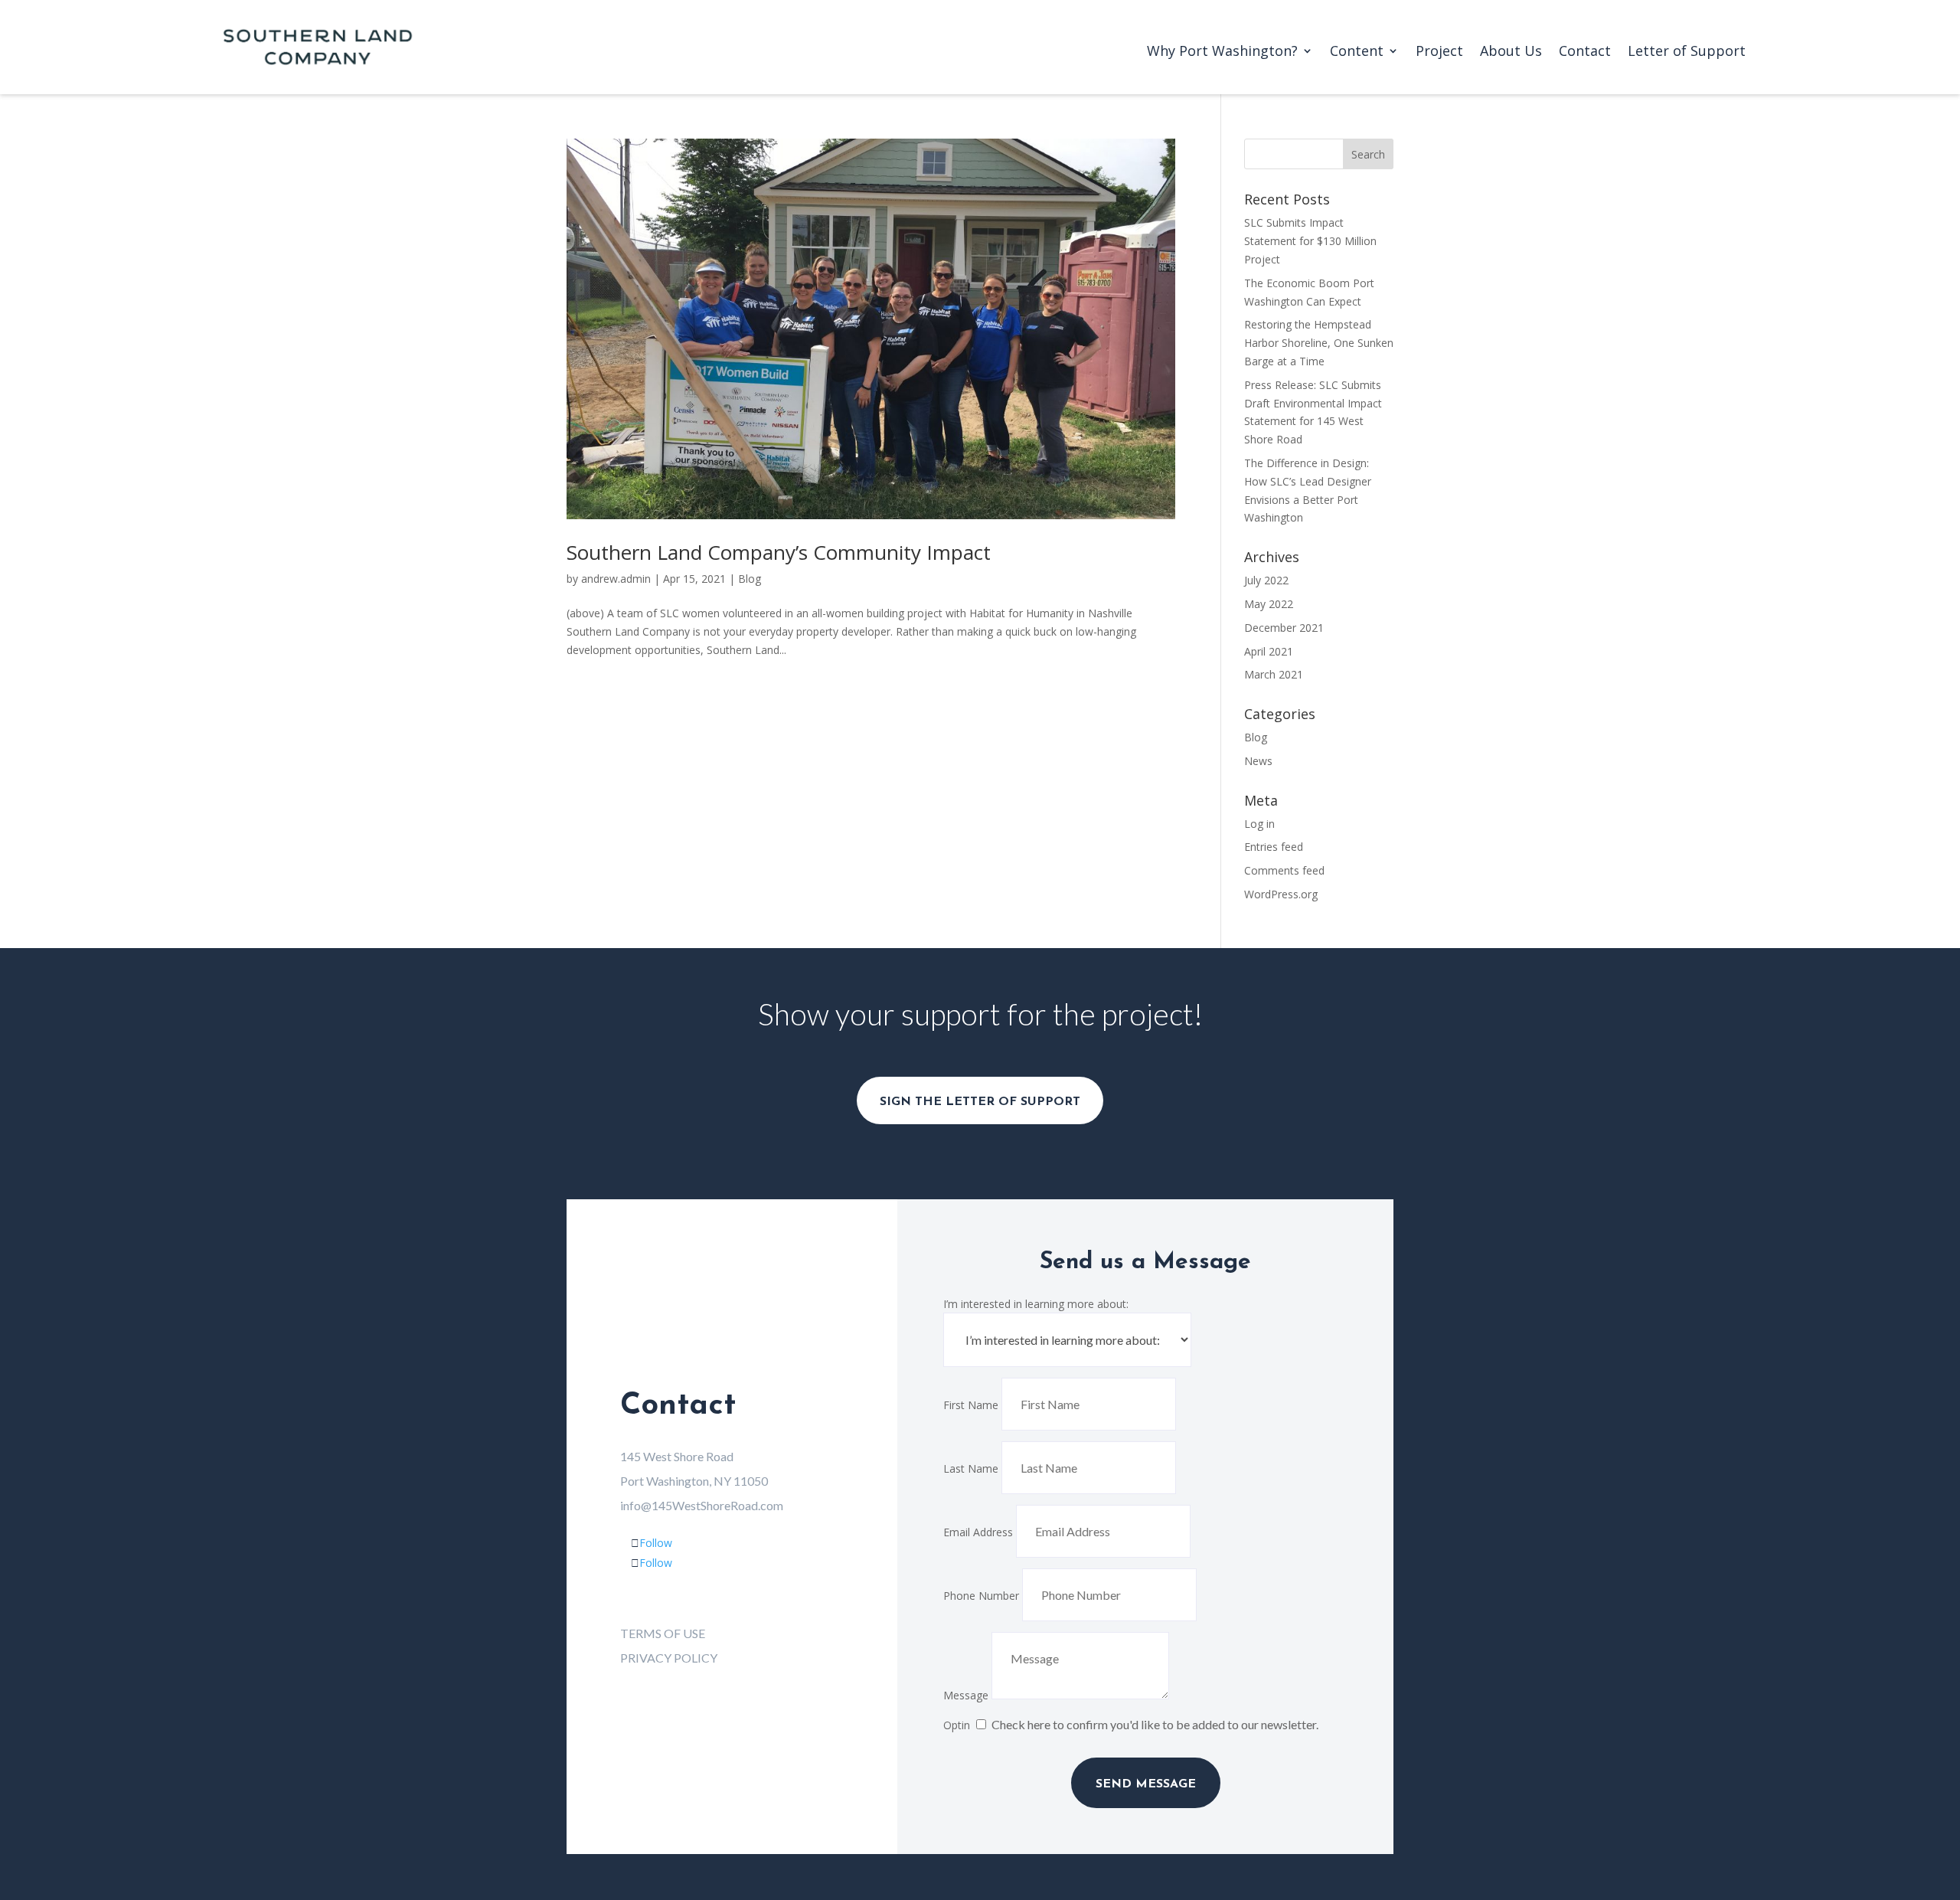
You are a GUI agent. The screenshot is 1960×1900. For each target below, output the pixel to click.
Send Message (1146, 1784)
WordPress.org (1281, 894)
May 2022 (1269, 604)
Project (1439, 52)
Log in (1259, 824)
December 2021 (1284, 628)
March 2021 (1274, 674)
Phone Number (981, 1596)
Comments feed (1284, 870)
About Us (1511, 52)
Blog (750, 579)
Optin (957, 1725)
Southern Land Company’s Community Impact (779, 552)
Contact (1585, 52)
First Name (971, 1405)
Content (1357, 52)
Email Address (978, 1532)
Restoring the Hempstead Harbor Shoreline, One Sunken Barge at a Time (1319, 343)
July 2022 (1266, 580)
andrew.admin (616, 579)
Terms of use (663, 1633)
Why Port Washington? (1222, 52)
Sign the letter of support (980, 1102)
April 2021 (1269, 651)
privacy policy (669, 1658)
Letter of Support (1687, 52)
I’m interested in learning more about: (1036, 1304)
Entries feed (1274, 847)
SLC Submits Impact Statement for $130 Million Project (1310, 241)
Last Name (971, 1468)
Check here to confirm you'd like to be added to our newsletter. (1155, 1724)
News (1258, 761)
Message (966, 1695)
